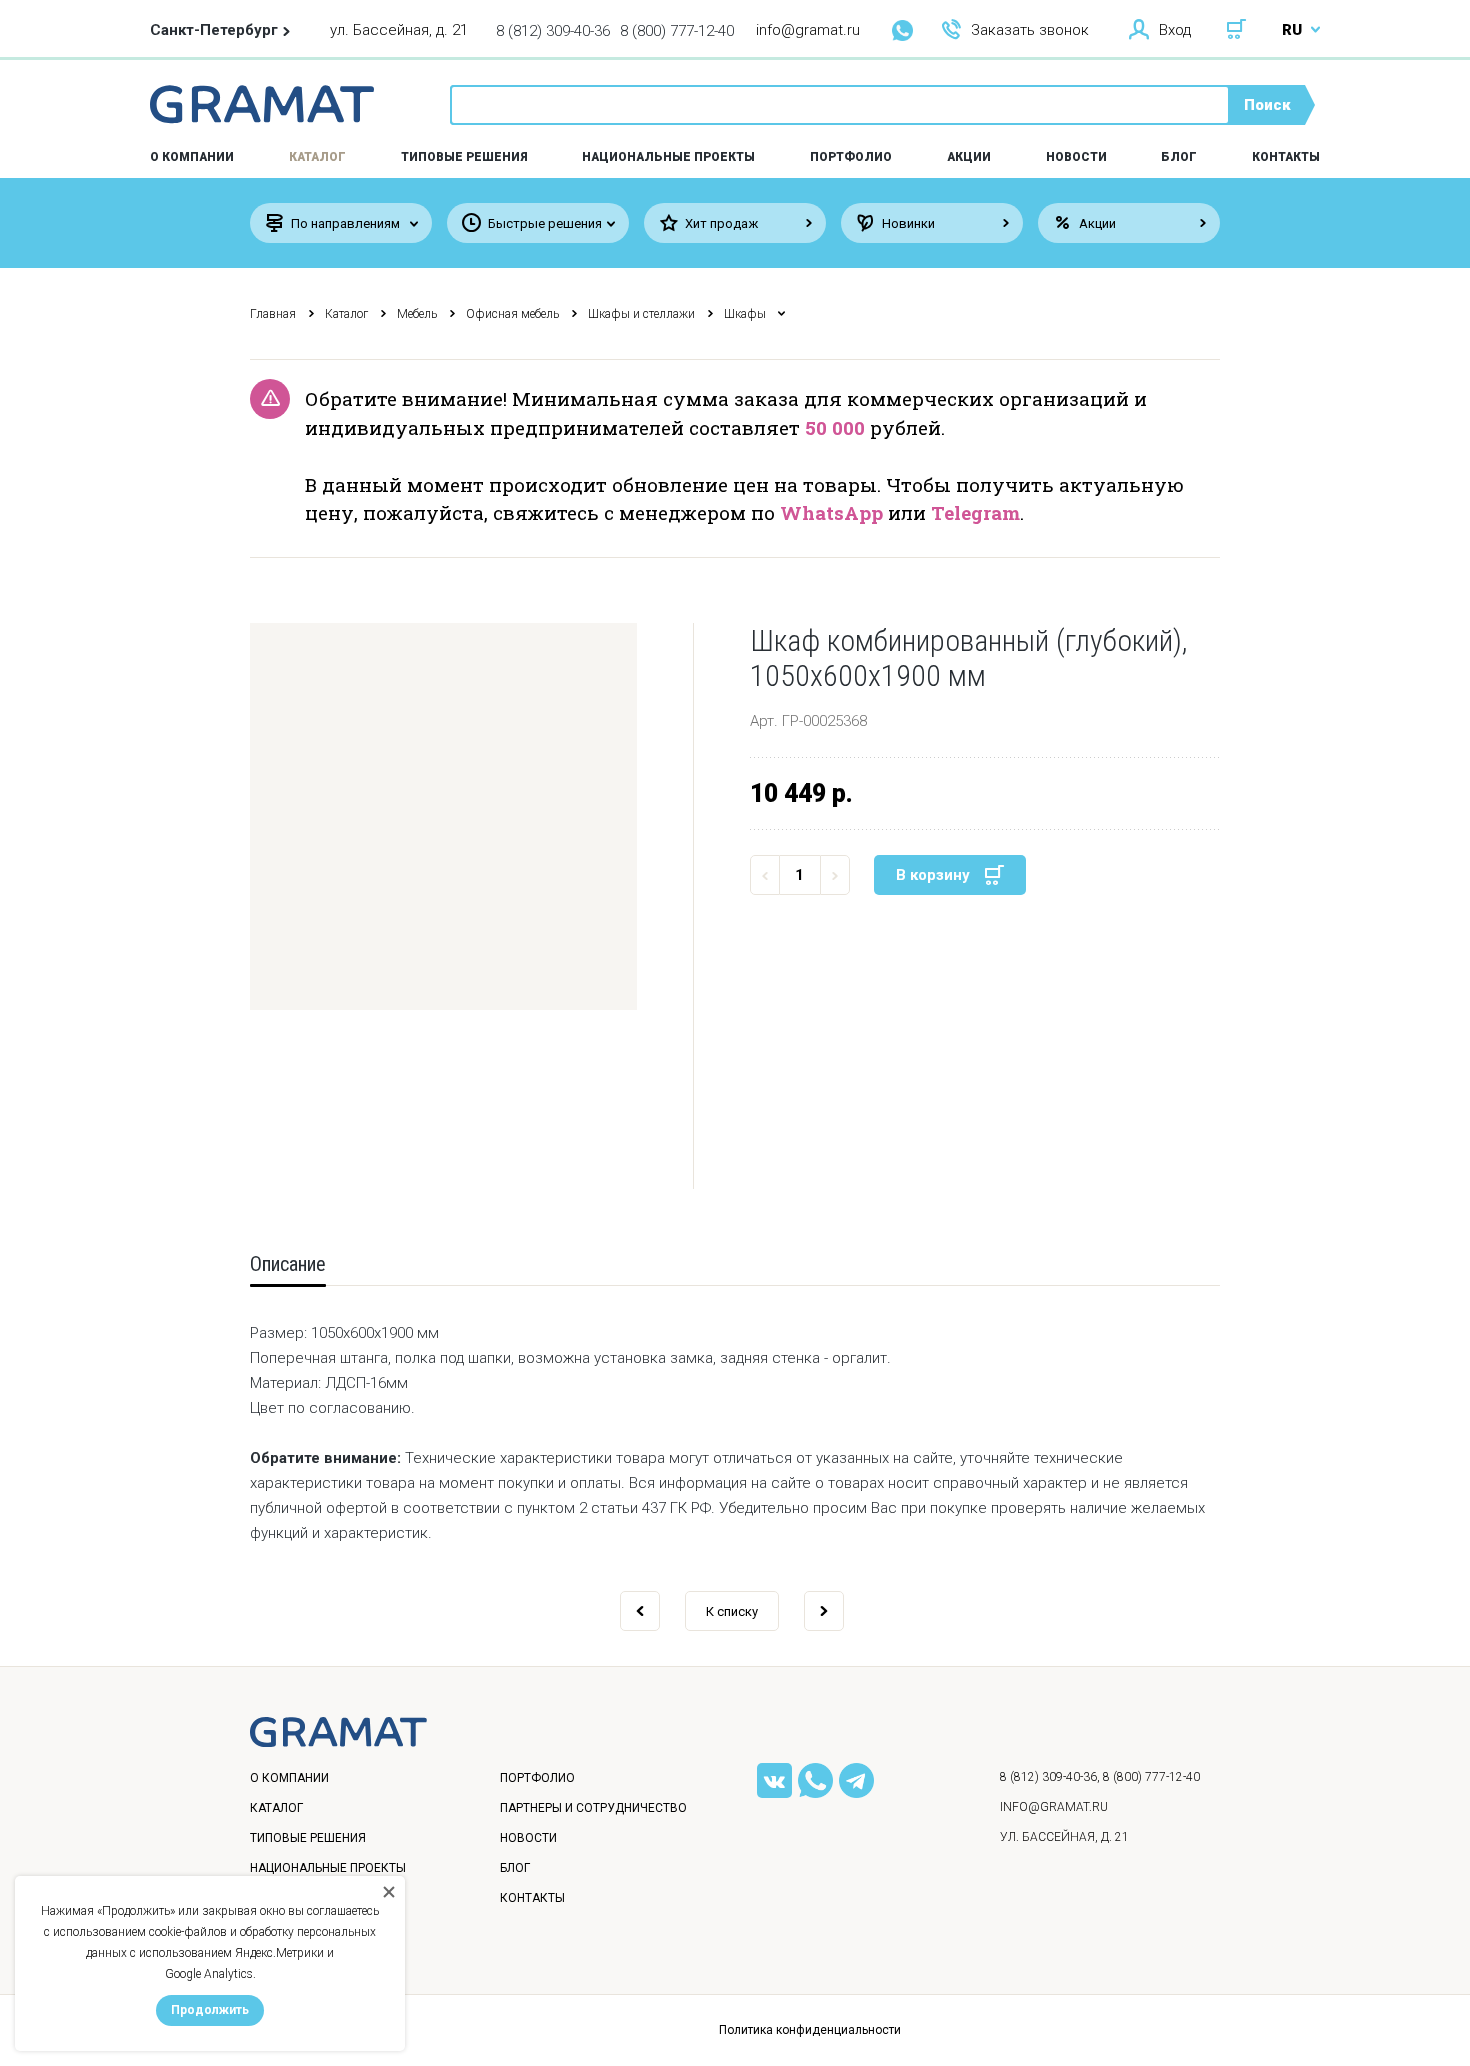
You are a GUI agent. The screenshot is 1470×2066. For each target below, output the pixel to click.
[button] (443, 816)
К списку (732, 1611)
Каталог (317, 157)
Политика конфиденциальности (810, 2030)
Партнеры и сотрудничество (593, 1808)
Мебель (417, 314)
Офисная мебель (512, 314)
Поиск (1267, 105)
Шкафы (745, 314)
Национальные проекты (668, 157)
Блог (1179, 157)
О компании (289, 1778)
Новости (1076, 157)
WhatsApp (831, 512)
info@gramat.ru (808, 30)
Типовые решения (464, 157)
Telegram (975, 512)
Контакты (1286, 157)
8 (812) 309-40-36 (553, 31)
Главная (273, 314)
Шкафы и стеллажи (641, 314)
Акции (969, 157)
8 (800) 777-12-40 (677, 31)
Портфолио (851, 157)
